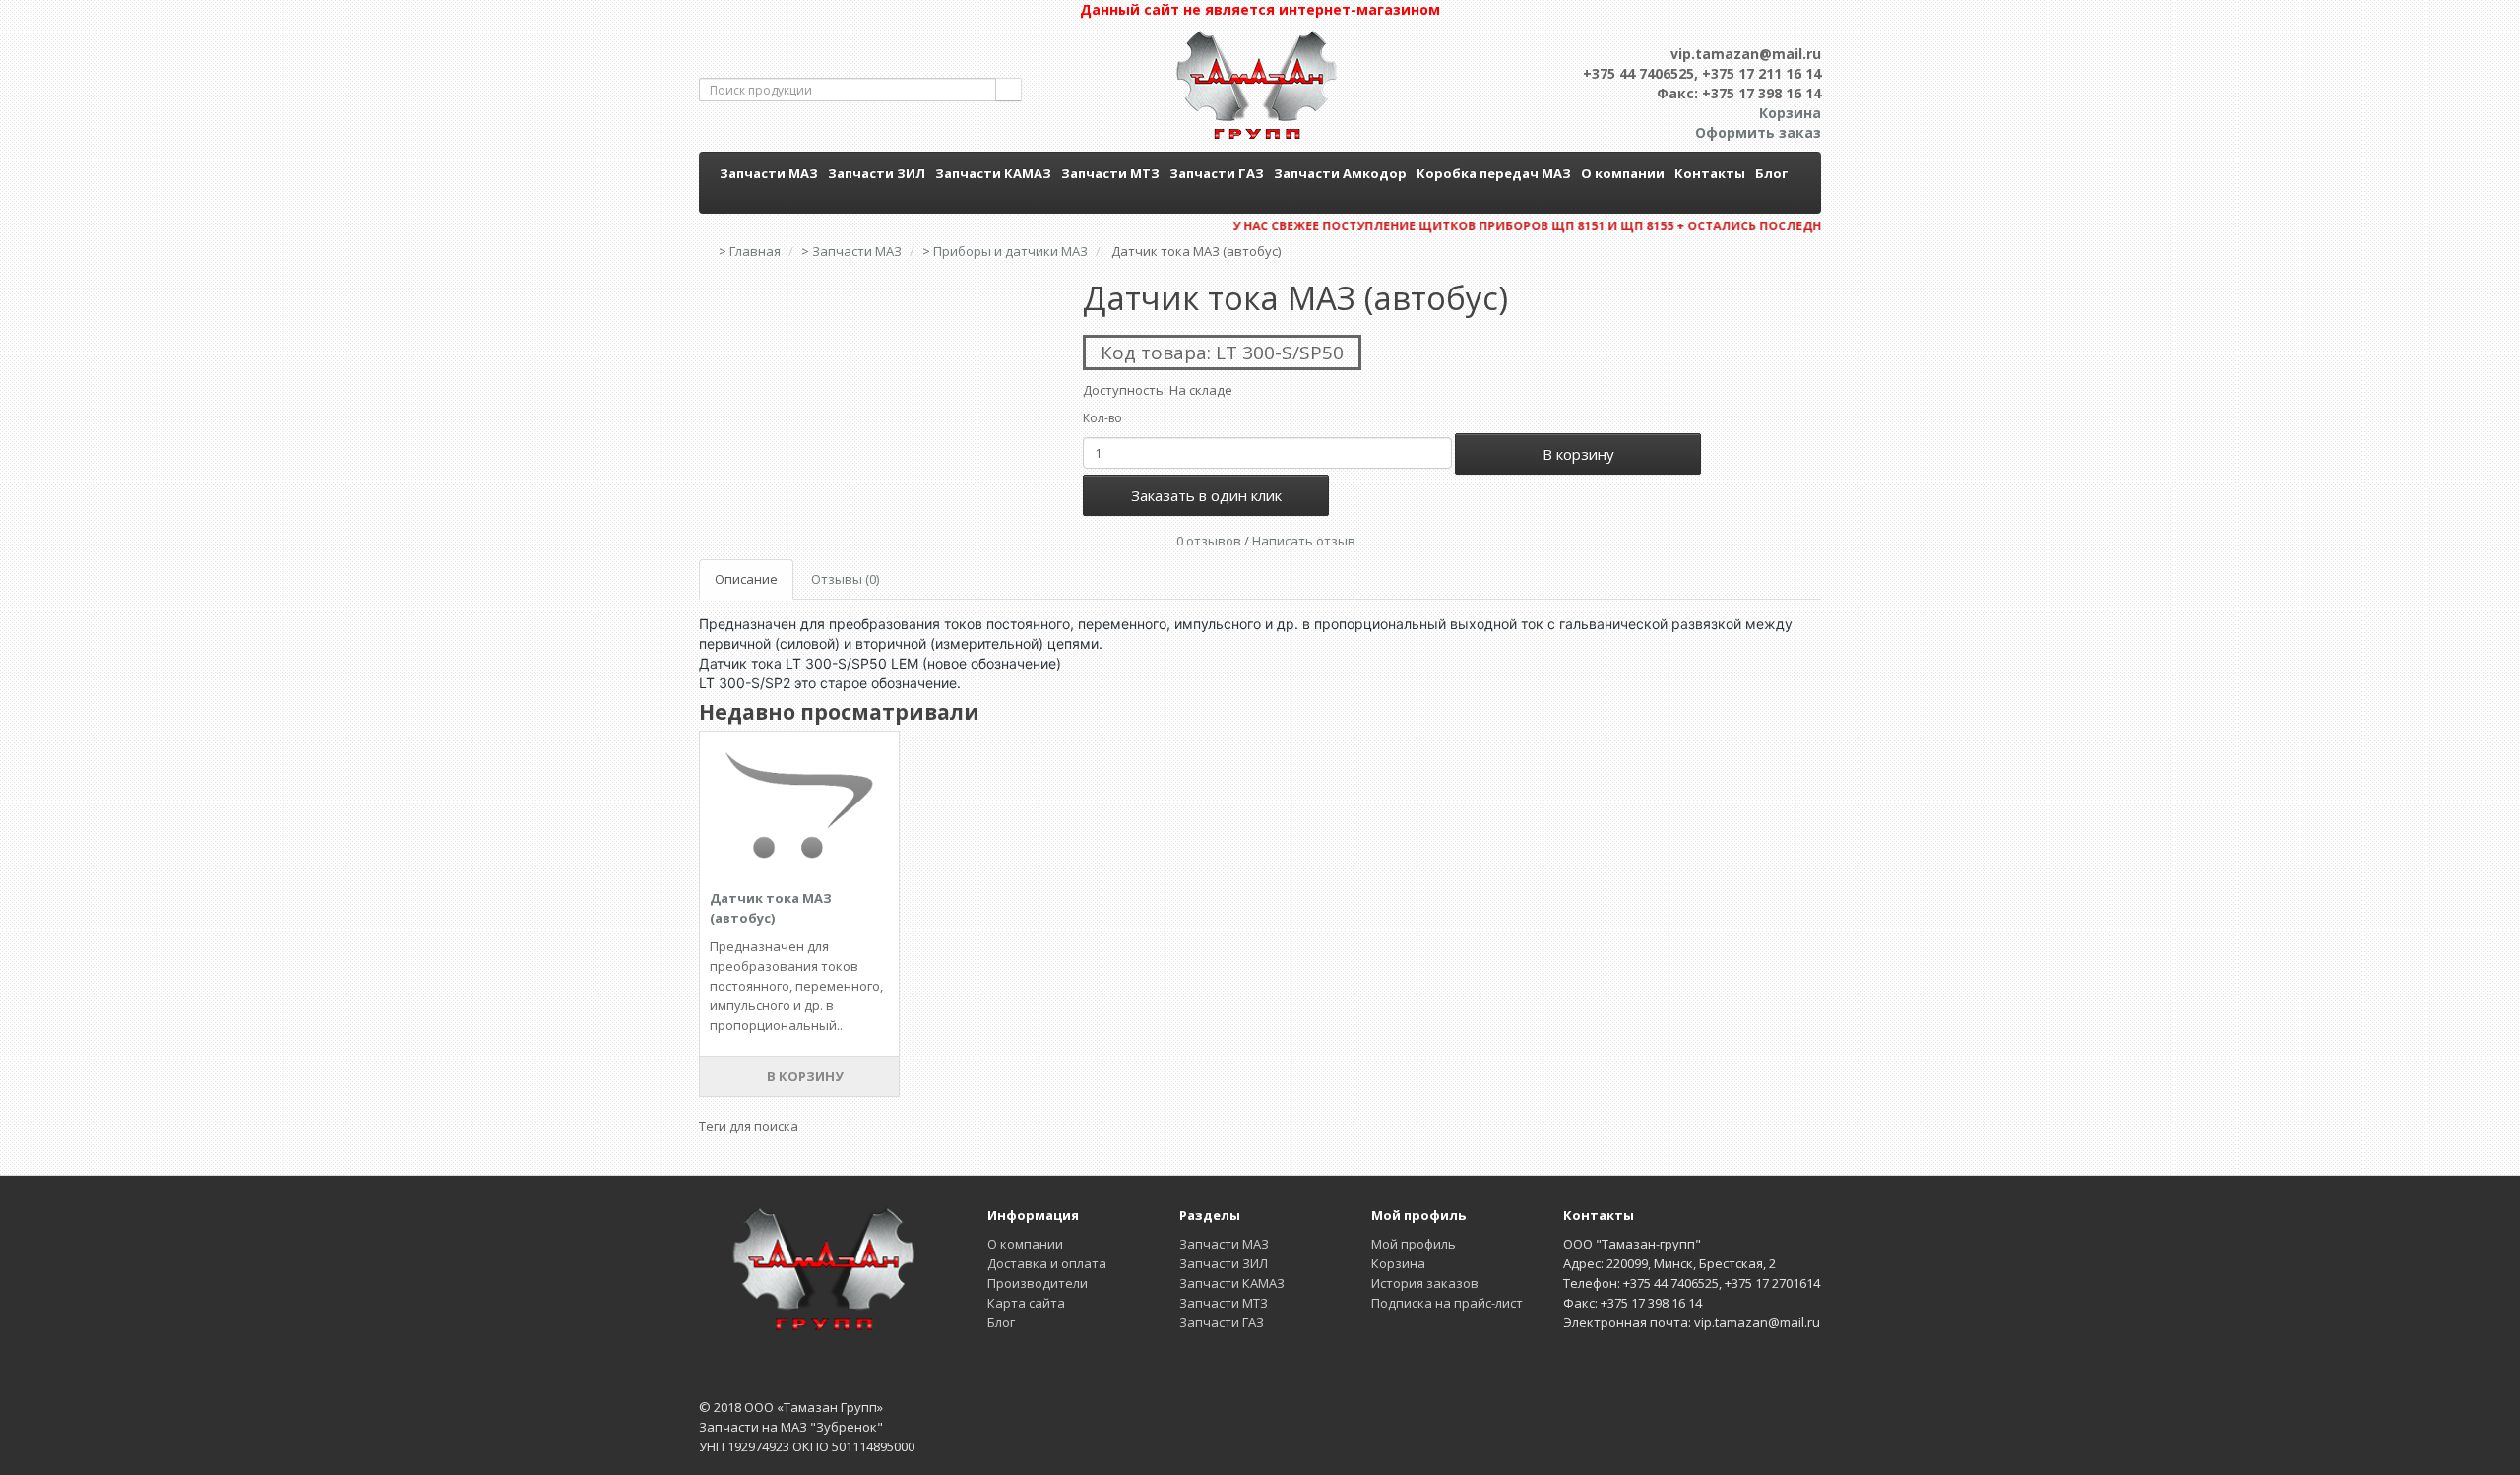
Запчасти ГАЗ (1217, 173)
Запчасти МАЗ (769, 173)
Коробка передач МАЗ (1494, 173)
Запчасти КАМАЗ (993, 173)
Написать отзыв (1304, 541)
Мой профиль (1414, 1244)
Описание (746, 579)
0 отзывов (1209, 541)
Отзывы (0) (845, 579)
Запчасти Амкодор (1340, 173)
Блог (1771, 173)
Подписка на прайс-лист (1447, 1303)
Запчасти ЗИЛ (877, 173)
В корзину (1578, 454)
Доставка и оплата (1047, 1263)
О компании (1623, 173)
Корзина (1398, 1263)
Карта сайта (1026, 1303)
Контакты (1710, 173)
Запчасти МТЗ (1110, 173)
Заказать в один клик (1206, 495)
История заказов (1425, 1283)
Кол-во (1102, 418)
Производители (1038, 1283)
